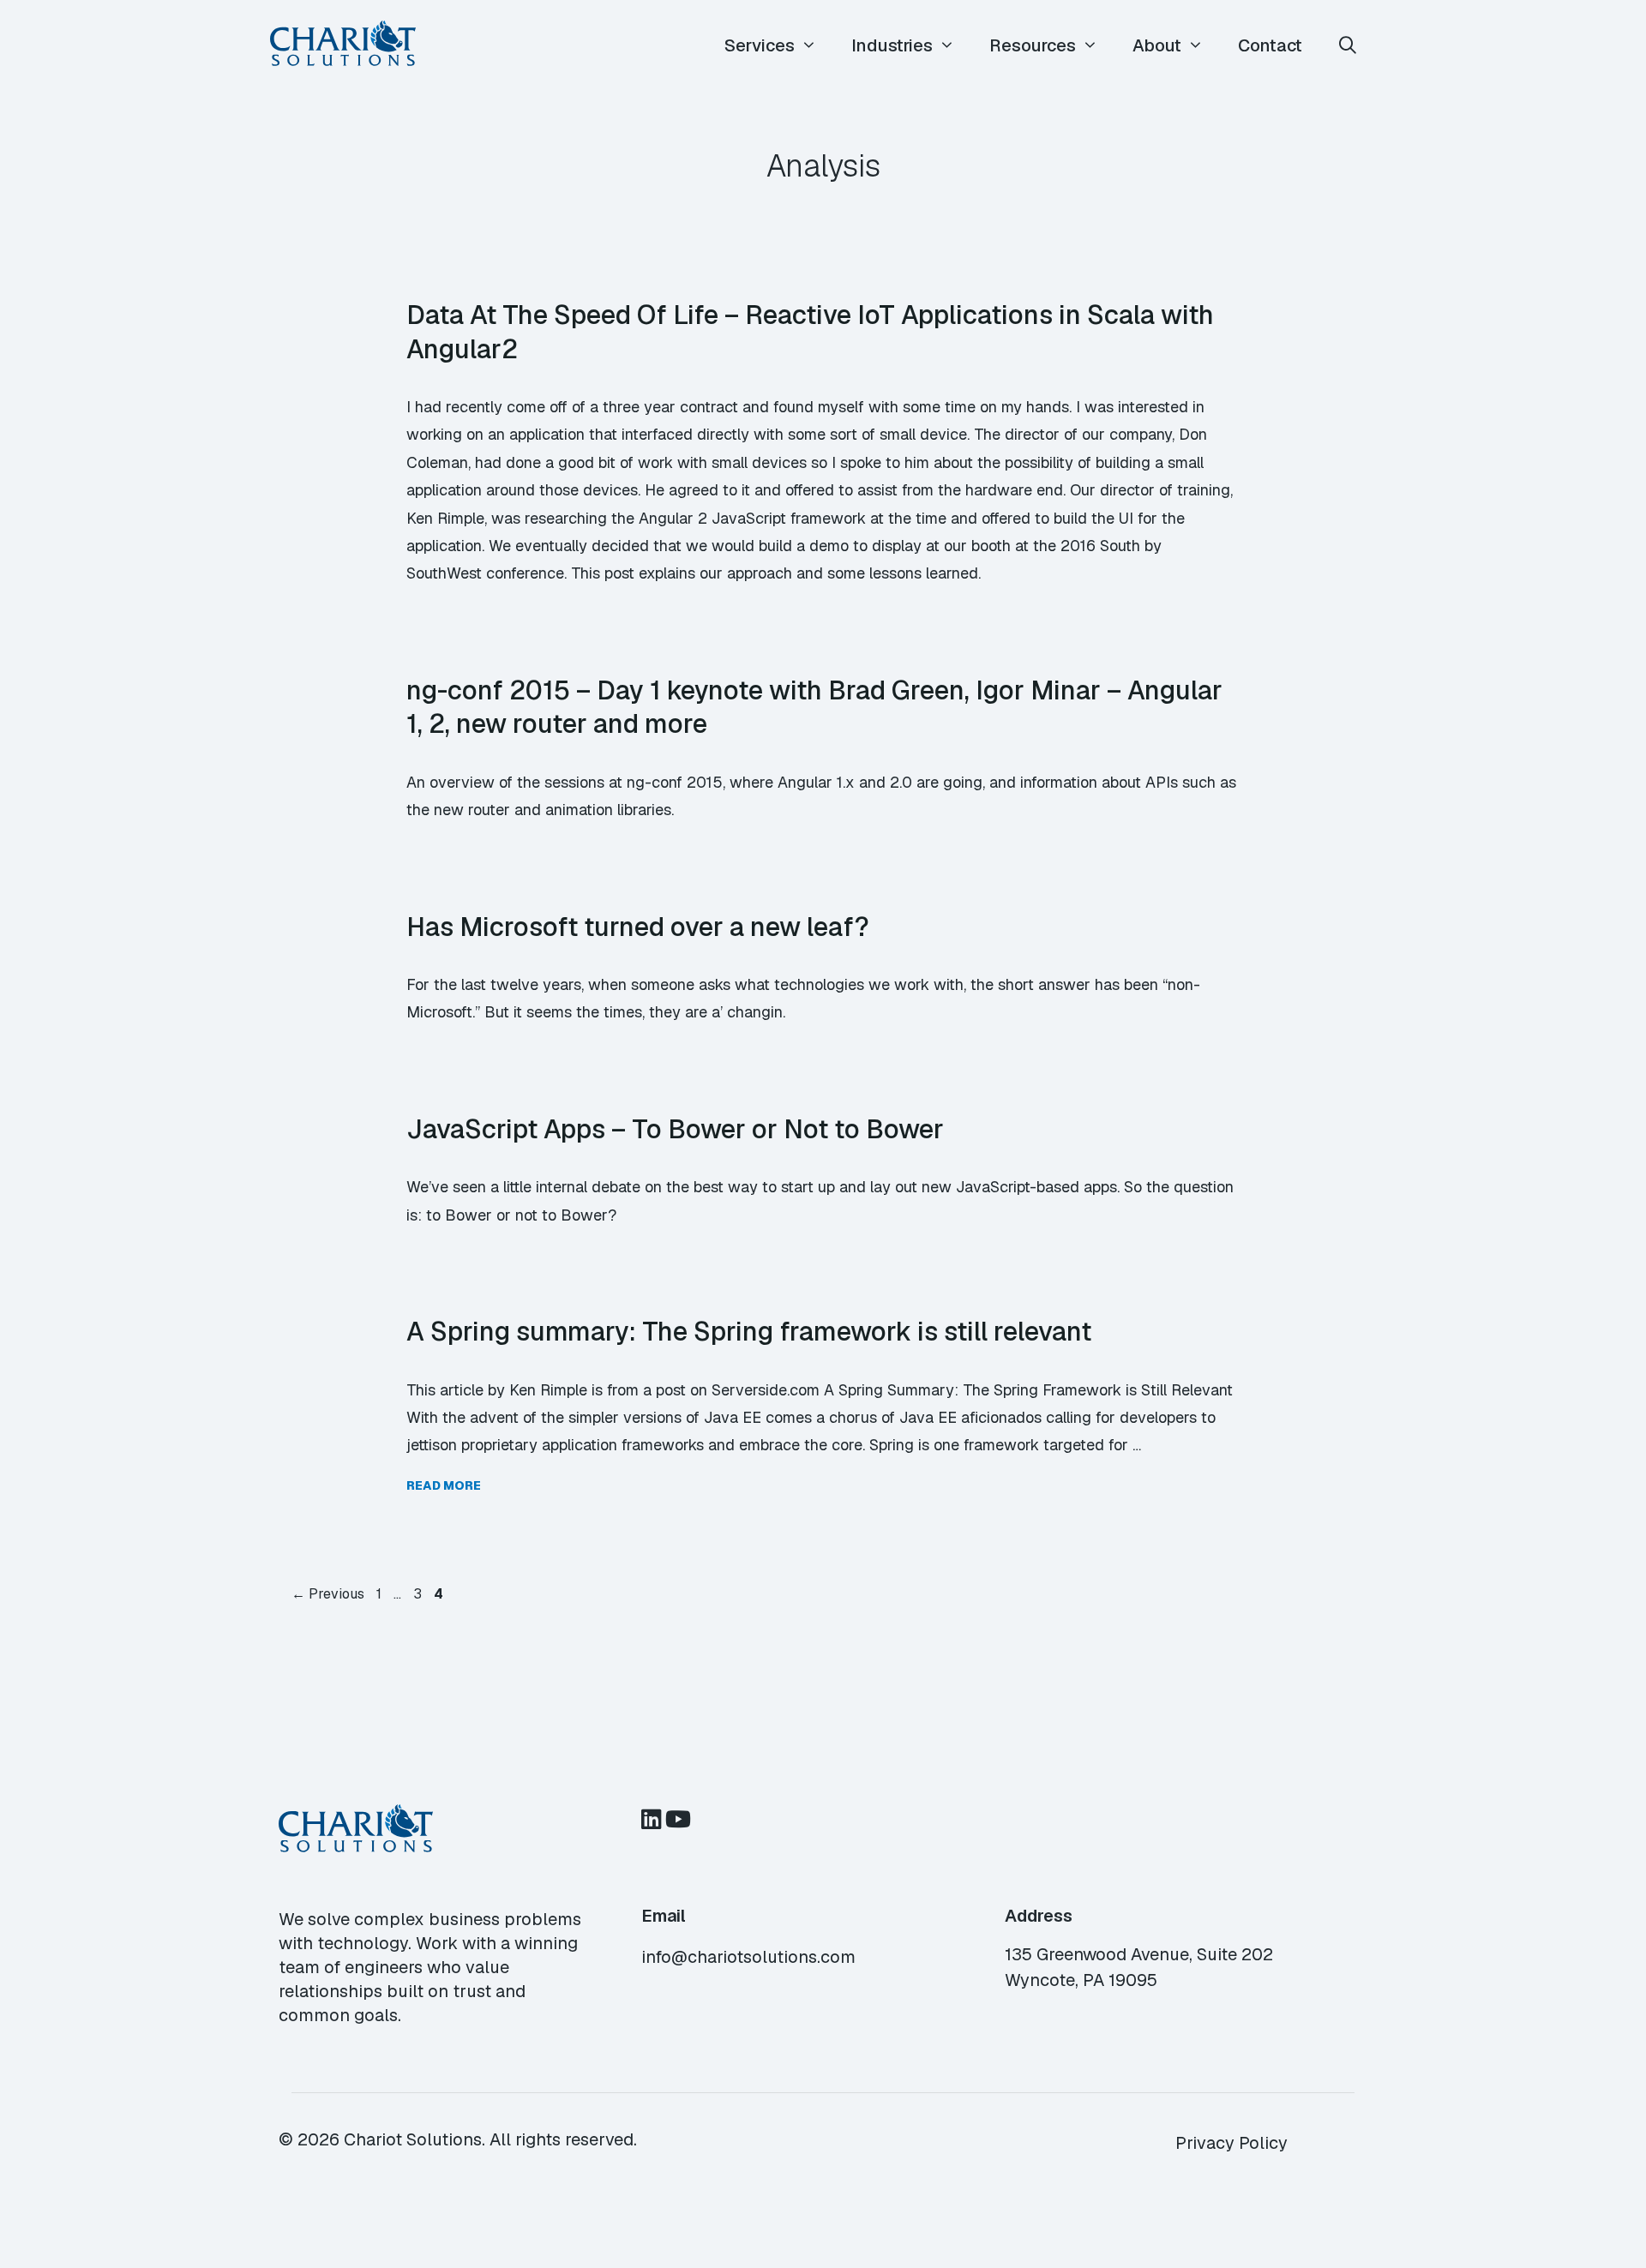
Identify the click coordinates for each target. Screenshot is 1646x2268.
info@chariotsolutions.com (748, 1957)
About (1157, 45)
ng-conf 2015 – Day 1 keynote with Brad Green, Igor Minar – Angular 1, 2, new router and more (814, 707)
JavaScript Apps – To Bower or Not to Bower (675, 1129)
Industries (892, 45)
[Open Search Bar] (1348, 46)
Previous (328, 1594)
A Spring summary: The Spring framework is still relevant (749, 1331)
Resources (1033, 45)
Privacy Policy (1231, 2143)
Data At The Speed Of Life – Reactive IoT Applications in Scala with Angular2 (810, 332)
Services (760, 45)
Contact (1270, 45)
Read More (444, 1485)
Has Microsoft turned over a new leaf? (638, 927)
